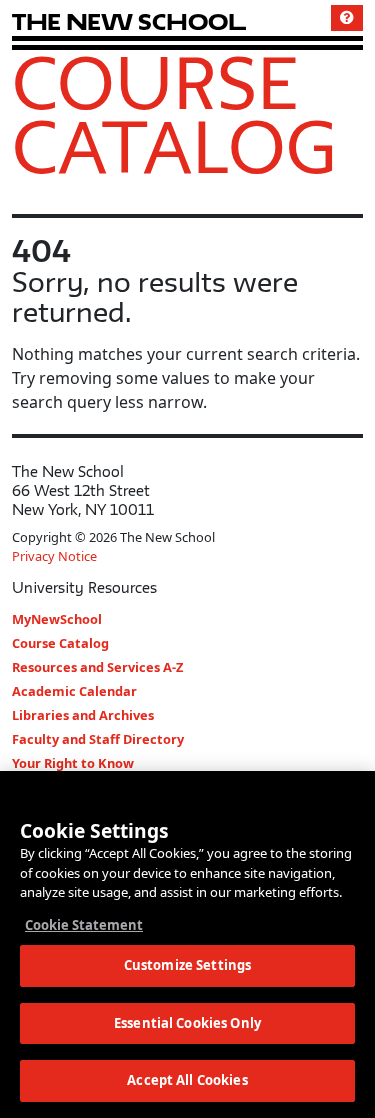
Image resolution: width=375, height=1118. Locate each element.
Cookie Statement (84, 925)
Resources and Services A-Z (97, 667)
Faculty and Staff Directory (98, 739)
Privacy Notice (54, 556)
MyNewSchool (57, 619)
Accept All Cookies (187, 1080)
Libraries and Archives (83, 715)
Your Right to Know (73, 763)
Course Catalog (174, 114)
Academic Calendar (74, 691)
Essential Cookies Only (187, 1023)
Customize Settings (187, 965)
